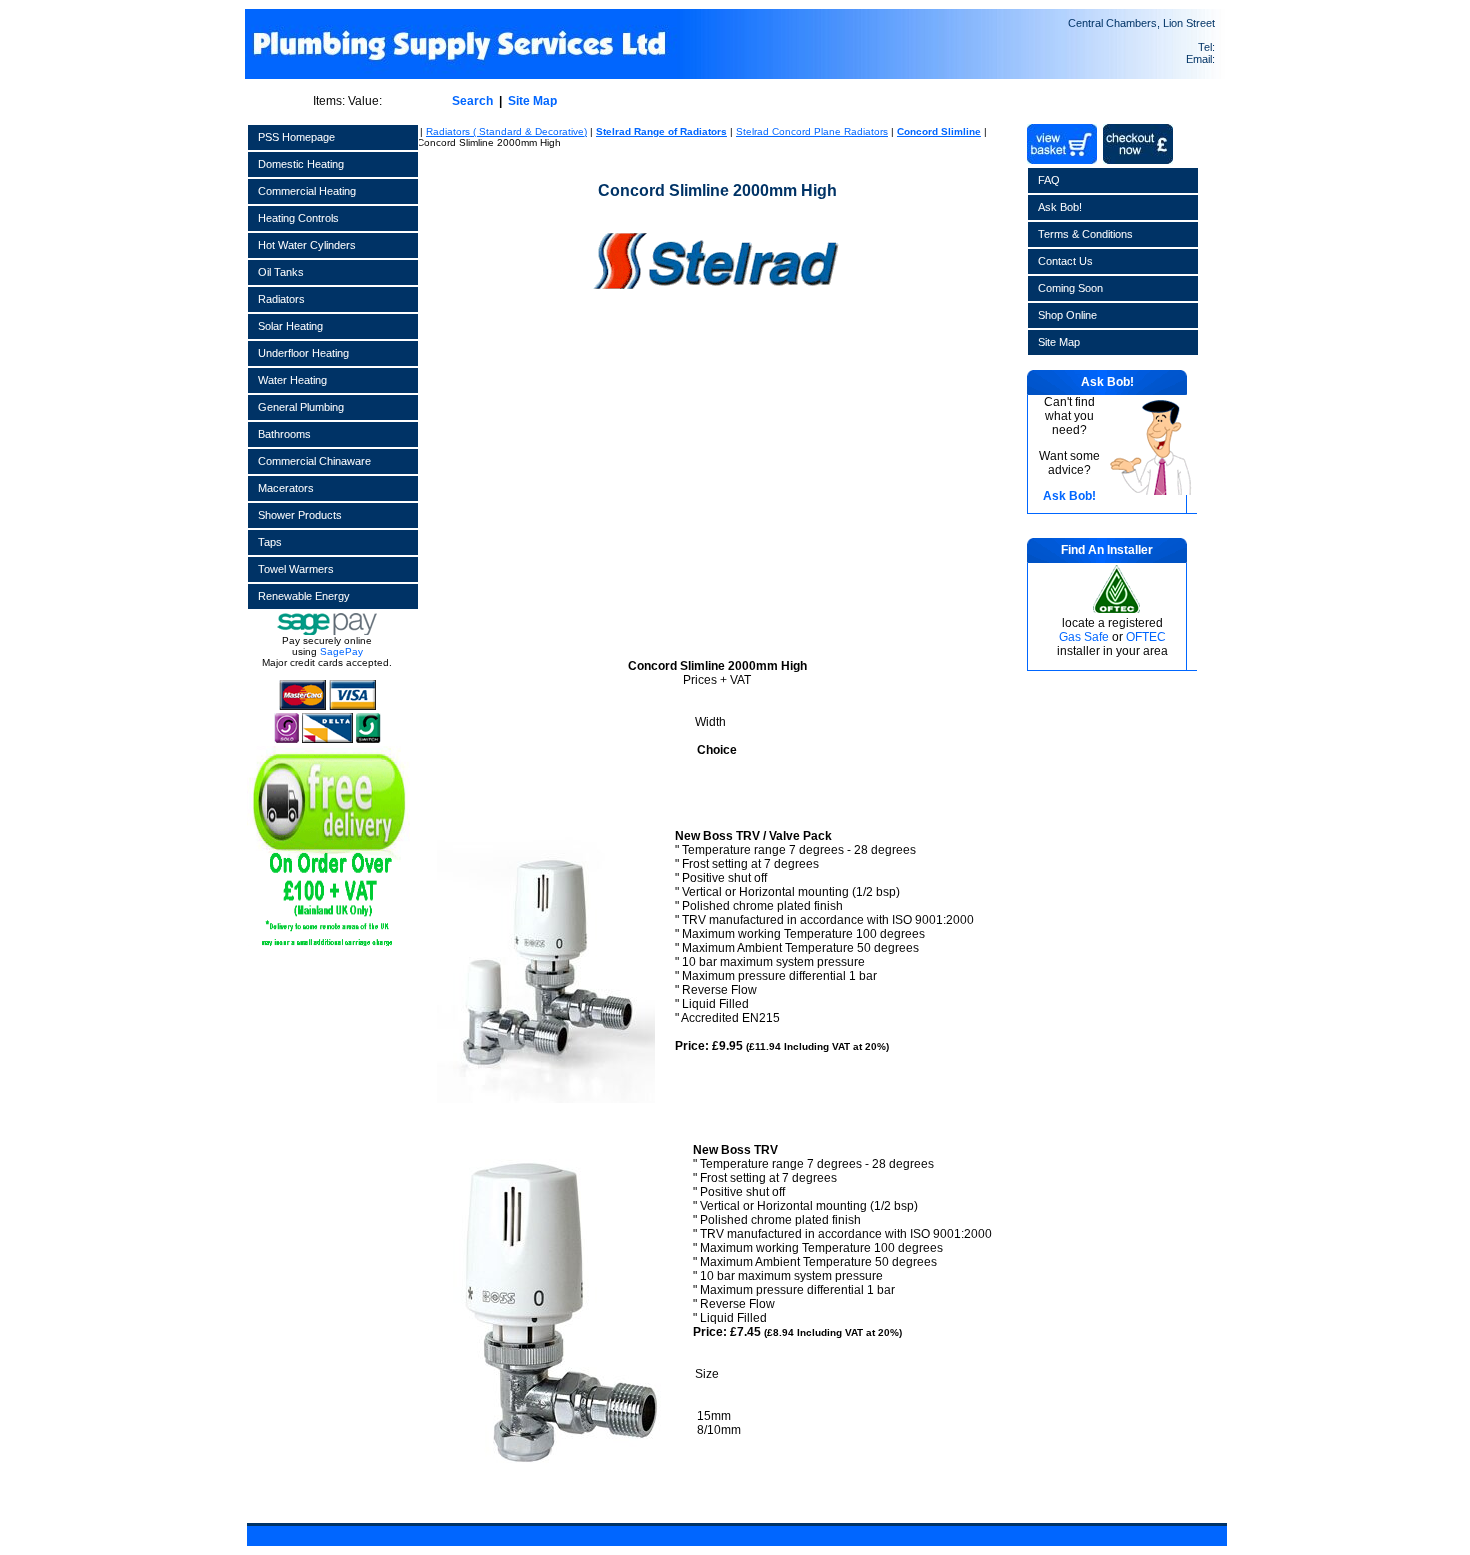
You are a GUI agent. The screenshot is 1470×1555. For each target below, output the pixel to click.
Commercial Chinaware (314, 461)
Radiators (281, 299)
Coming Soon (1070, 288)
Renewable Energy (304, 596)
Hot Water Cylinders (307, 245)
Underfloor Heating (303, 353)
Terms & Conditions (1085, 234)
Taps (270, 542)
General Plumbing (301, 407)
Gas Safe (1084, 637)
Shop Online (1067, 315)
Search (472, 101)
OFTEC (1146, 637)
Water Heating (292, 380)
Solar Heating (290, 326)
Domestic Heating (301, 164)
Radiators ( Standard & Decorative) (506, 131)
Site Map (532, 101)
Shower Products (300, 515)
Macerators (286, 488)
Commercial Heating (307, 191)
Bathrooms (284, 434)
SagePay (341, 651)
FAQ (1049, 180)
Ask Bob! (1060, 207)
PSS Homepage (296, 137)
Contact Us (1065, 261)
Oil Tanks (281, 272)
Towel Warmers (296, 569)
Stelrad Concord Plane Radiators (812, 131)
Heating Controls (298, 218)
